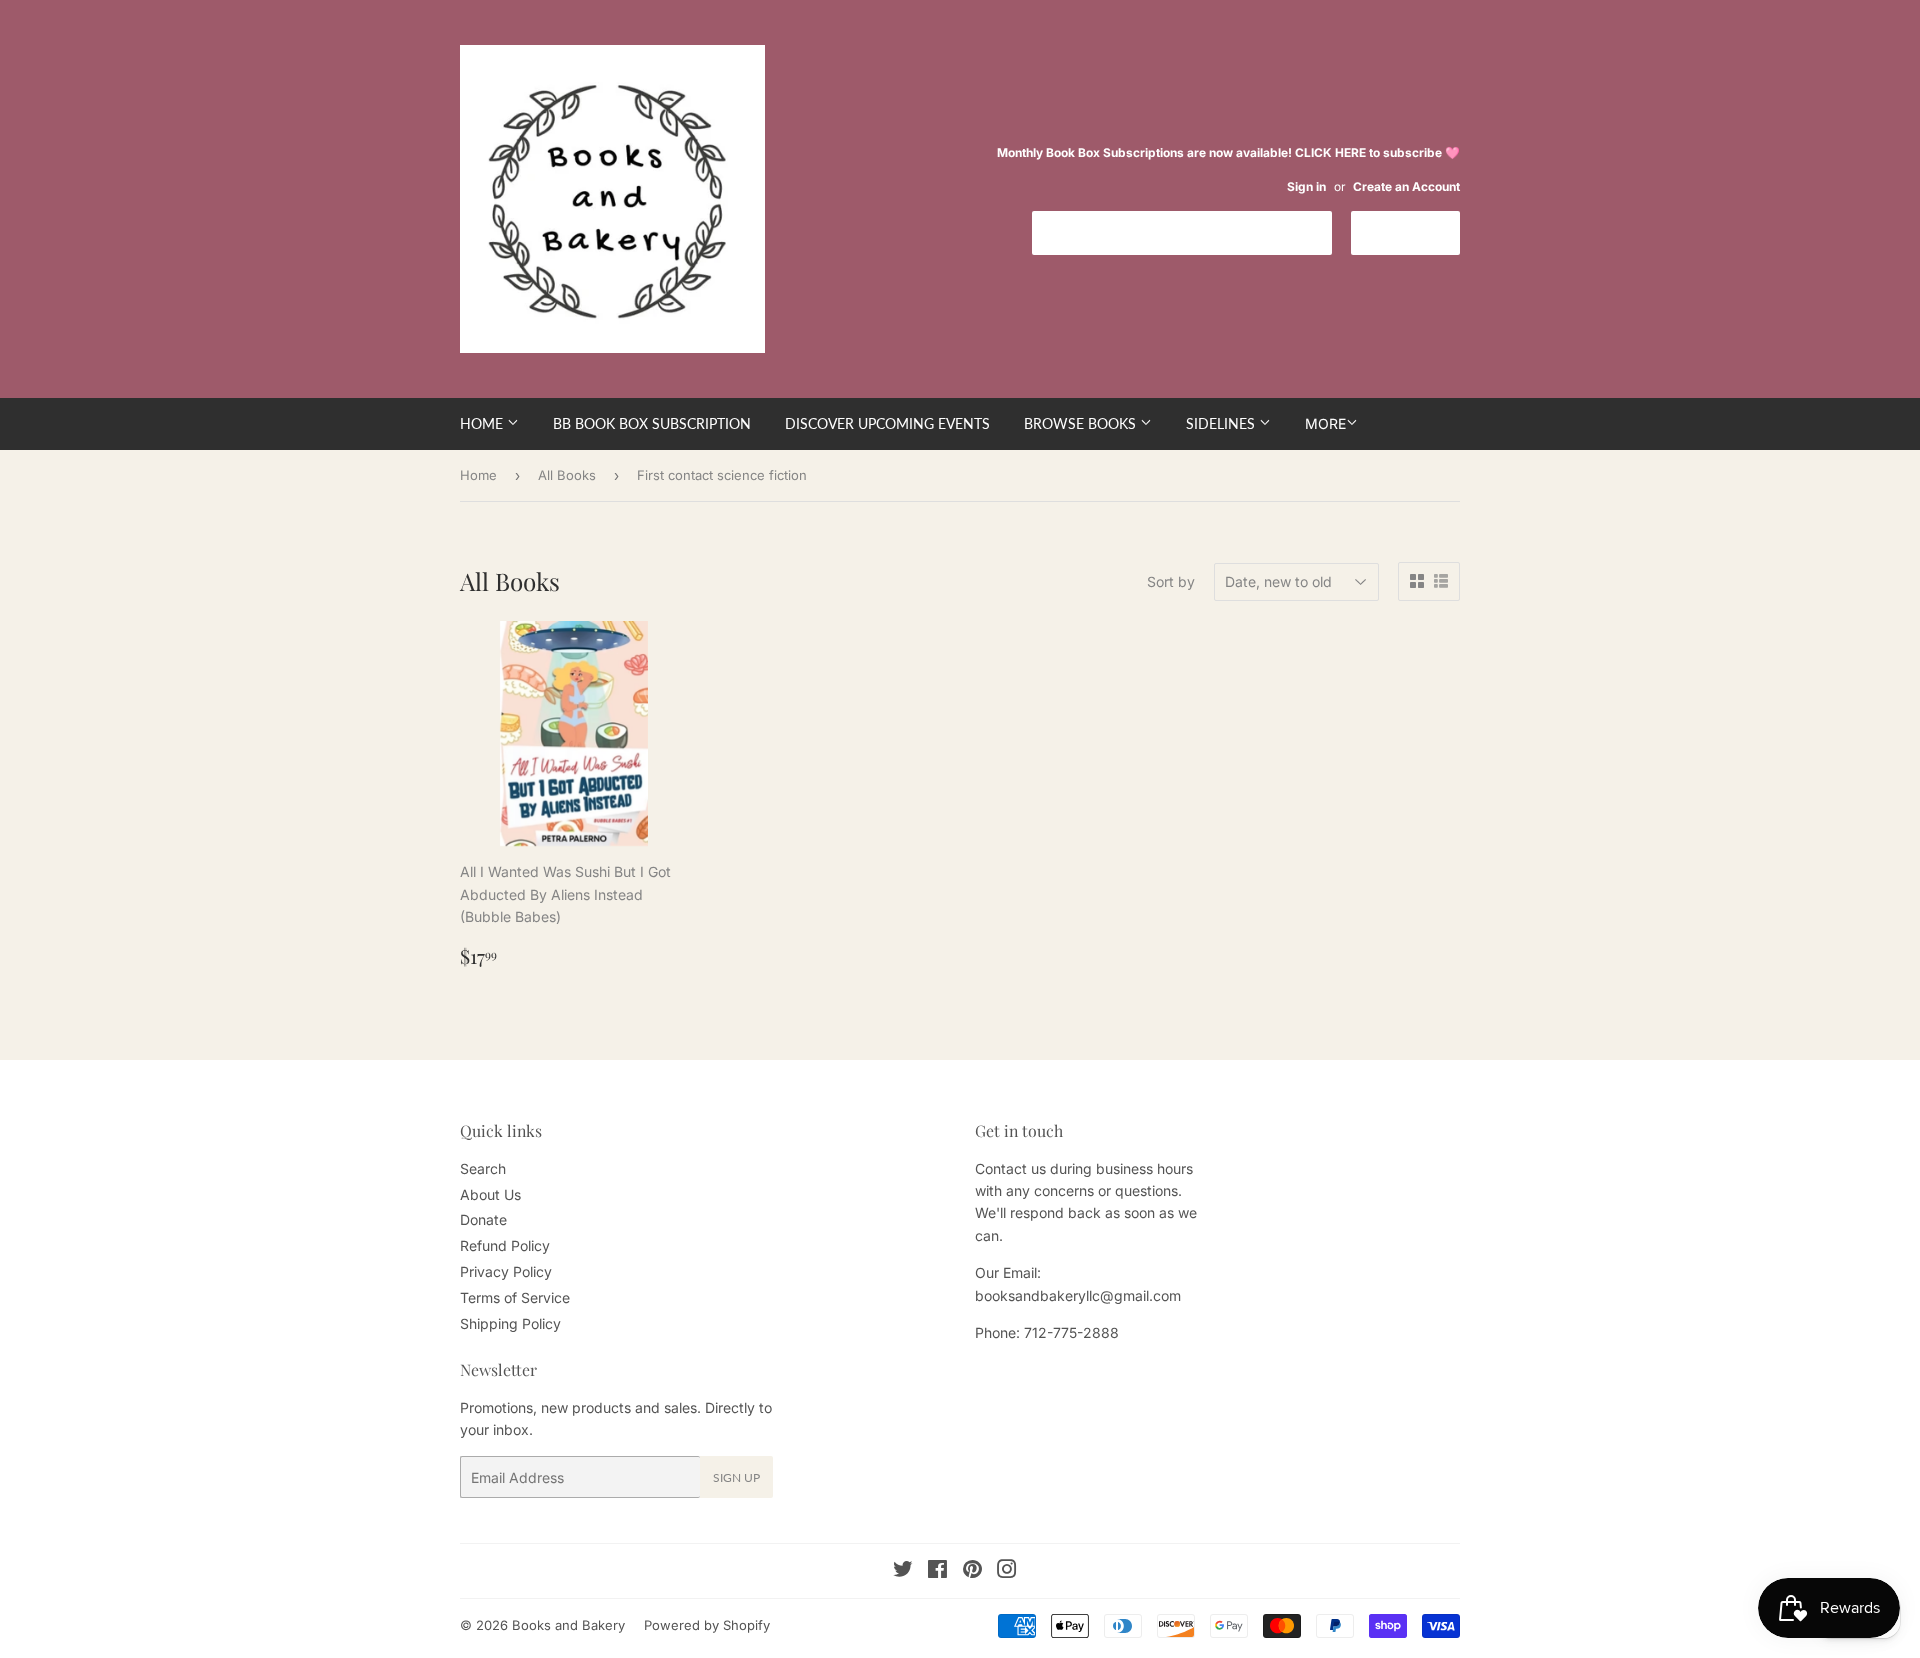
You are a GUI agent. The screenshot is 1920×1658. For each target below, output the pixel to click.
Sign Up (736, 1477)
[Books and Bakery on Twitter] (903, 1571)
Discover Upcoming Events (887, 423)
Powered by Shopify (707, 1625)
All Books (567, 475)
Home (483, 423)
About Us (490, 1194)
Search (483, 1168)
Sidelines (1222, 423)
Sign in (1306, 186)
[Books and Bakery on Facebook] (937, 1571)
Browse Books (1082, 423)
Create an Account (1406, 186)
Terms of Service (515, 1297)
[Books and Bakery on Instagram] (1007, 1571)
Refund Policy (505, 1245)
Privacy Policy (506, 1271)
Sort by (1171, 581)
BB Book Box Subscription (652, 423)
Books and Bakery (568, 1625)
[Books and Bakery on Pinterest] (972, 1571)
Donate (483, 1219)
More (1325, 423)
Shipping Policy (510, 1323)
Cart (1420, 231)
